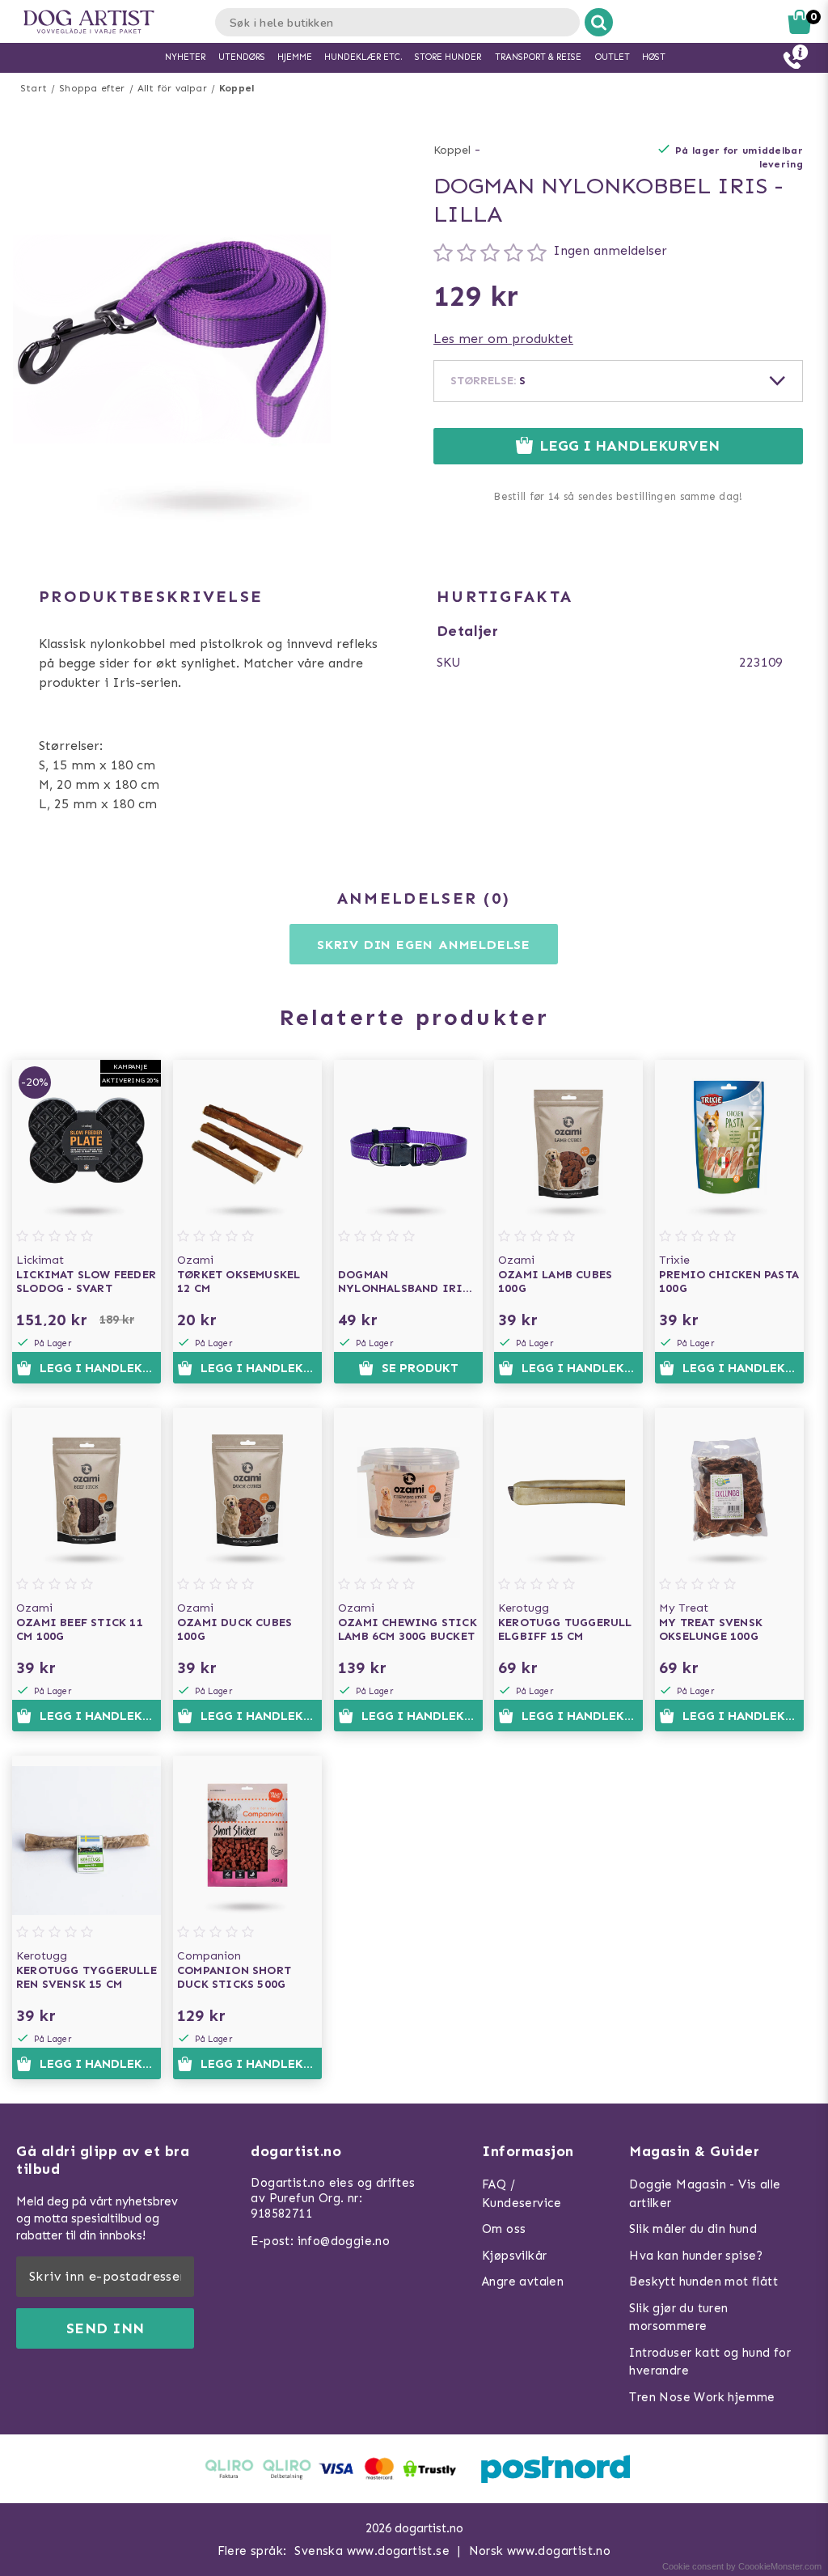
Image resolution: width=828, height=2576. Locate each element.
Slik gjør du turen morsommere (678, 2318)
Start (34, 88)
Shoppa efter (92, 88)
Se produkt (420, 1368)
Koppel (237, 88)
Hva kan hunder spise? (696, 2256)
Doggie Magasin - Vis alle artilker (705, 2194)
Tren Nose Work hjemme (702, 2397)
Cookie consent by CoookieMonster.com (742, 2566)
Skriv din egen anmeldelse (424, 945)
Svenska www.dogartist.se (372, 2551)
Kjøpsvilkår (514, 2256)
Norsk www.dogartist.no (540, 2551)
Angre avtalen (523, 2282)
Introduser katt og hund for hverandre (710, 2362)
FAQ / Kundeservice (522, 2194)
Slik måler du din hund (693, 2229)
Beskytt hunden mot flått (703, 2282)
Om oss (504, 2229)
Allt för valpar (172, 88)
